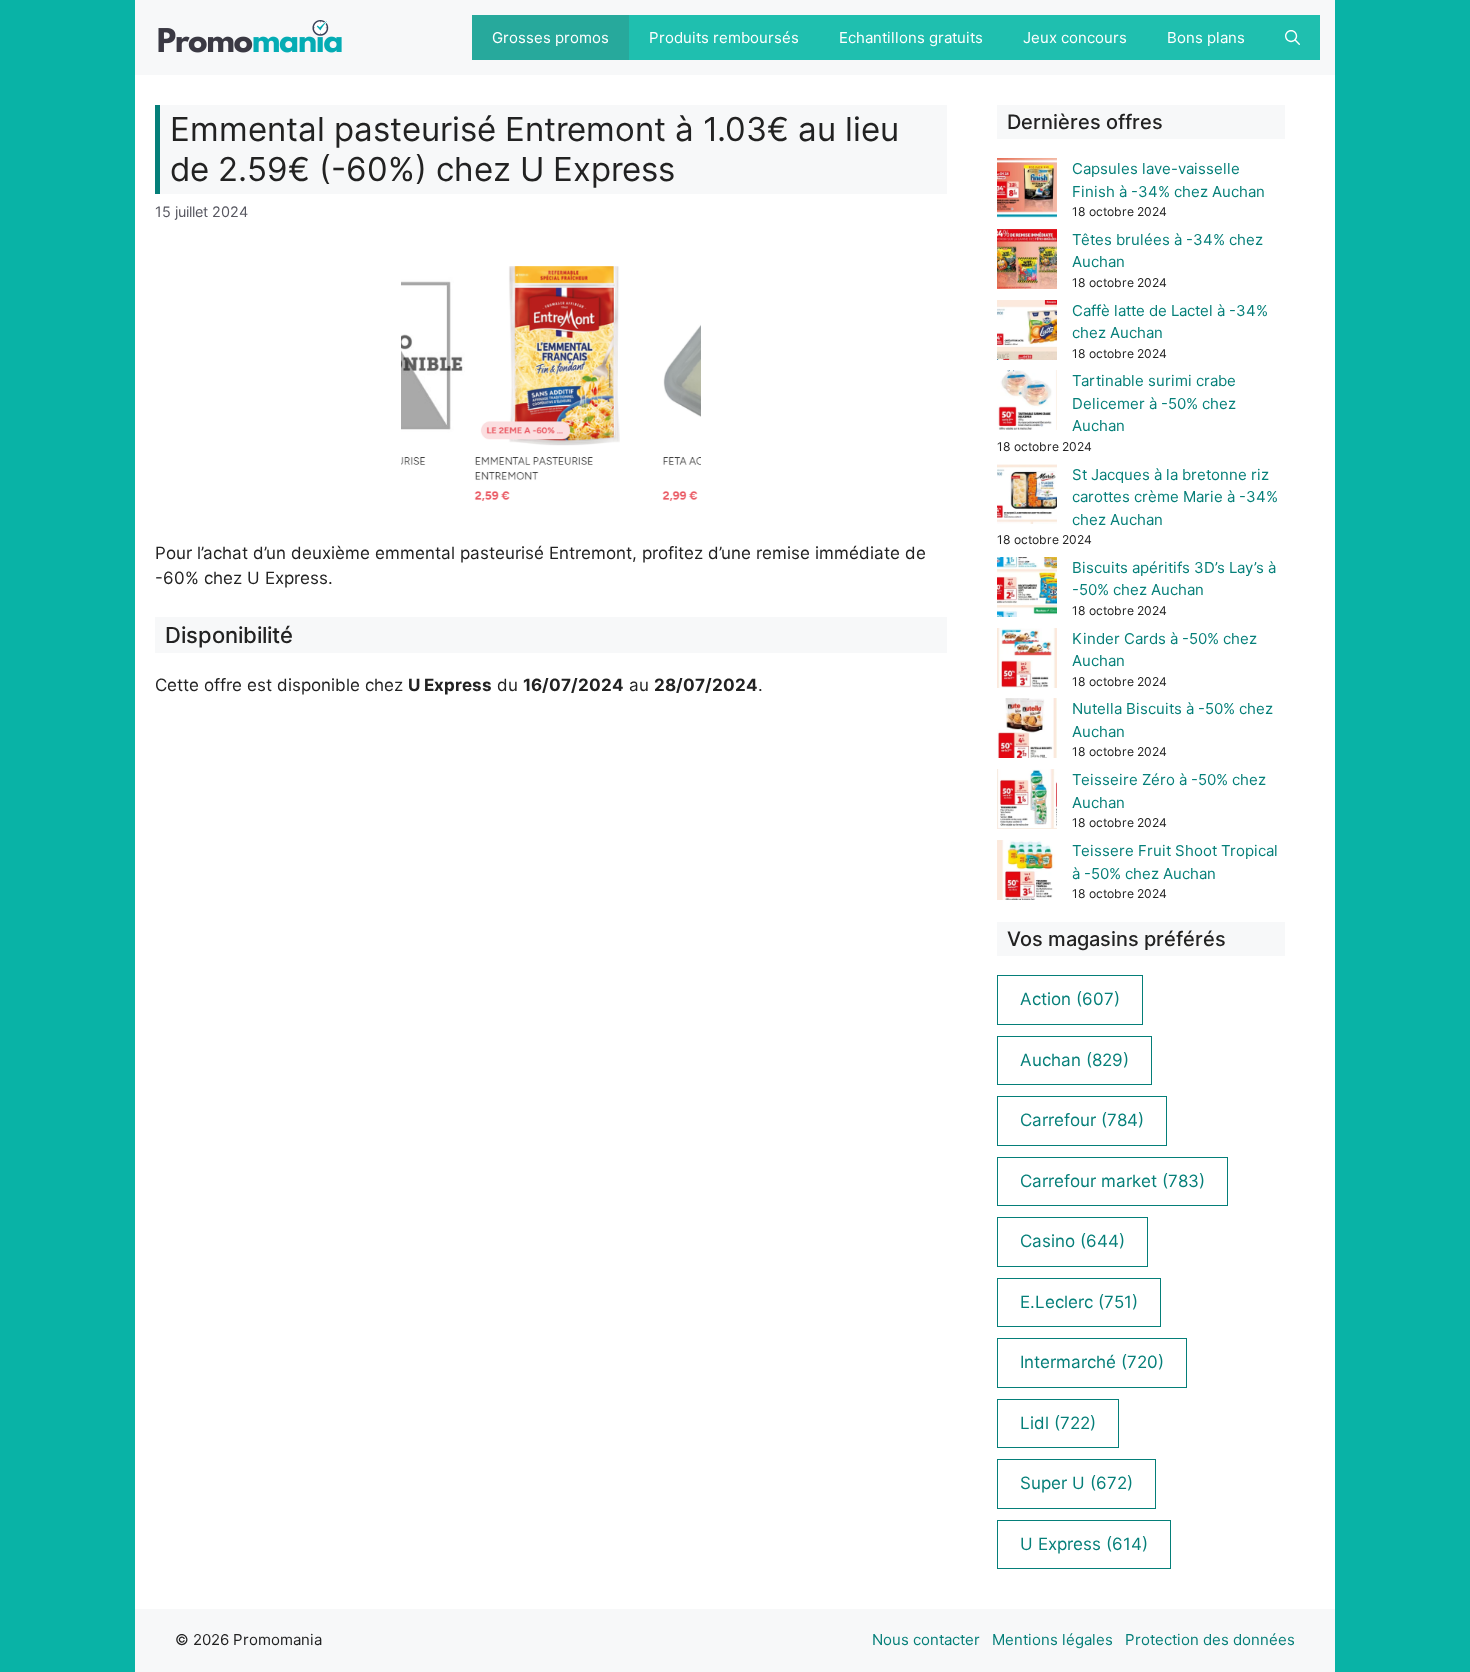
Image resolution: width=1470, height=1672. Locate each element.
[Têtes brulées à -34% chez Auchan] (1027, 262)
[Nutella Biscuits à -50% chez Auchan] (1027, 731)
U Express (1084, 1544)
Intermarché (1092, 1362)
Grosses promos (550, 37)
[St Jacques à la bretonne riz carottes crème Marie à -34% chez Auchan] (1027, 497)
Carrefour (1082, 1120)
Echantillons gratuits (911, 37)
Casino (1072, 1241)
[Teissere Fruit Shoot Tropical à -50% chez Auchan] (1027, 873)
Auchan (1074, 1060)
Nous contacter (926, 1639)
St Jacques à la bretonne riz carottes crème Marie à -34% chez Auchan (1175, 497)
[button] (1292, 37)
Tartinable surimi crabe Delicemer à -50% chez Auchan (1154, 403)
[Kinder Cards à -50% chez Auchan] (1027, 661)
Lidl (1058, 1423)
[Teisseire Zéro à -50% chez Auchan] (1027, 802)
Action (1070, 999)
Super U (1076, 1483)
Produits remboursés (724, 37)
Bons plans (1206, 37)
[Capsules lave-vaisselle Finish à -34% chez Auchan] (1027, 191)
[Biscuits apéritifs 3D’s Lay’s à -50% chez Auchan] (1027, 590)
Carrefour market (1112, 1181)
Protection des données (1210, 1639)
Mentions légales (1052, 1639)
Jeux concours (1075, 37)
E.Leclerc (1079, 1302)
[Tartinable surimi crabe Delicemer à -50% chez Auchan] (1027, 403)
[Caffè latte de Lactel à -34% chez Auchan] (1027, 333)
